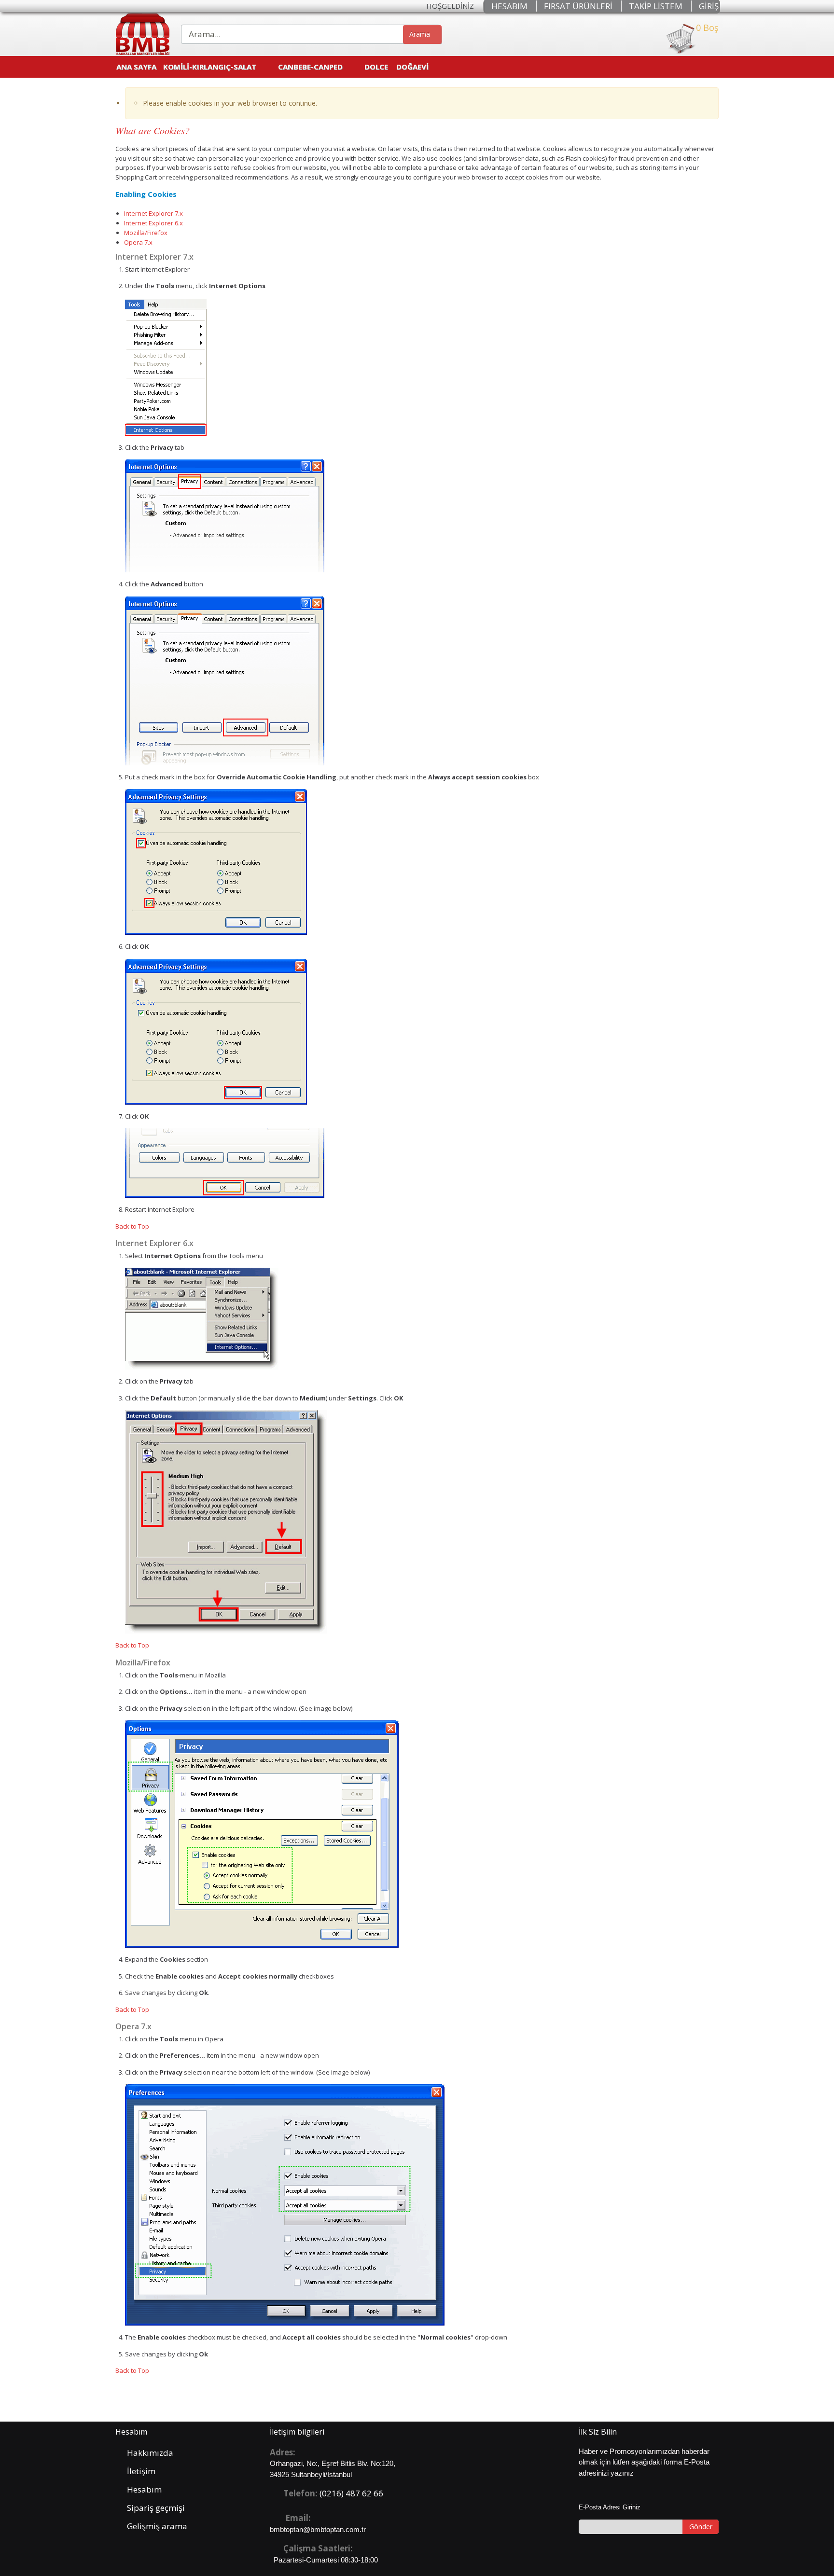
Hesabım (144, 2489)
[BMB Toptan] (142, 34)
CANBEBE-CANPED (310, 67)
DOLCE (376, 67)
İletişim (141, 2471)
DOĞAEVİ (412, 67)
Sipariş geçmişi (156, 2508)
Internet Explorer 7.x (153, 213)
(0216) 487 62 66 (351, 2493)
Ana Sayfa (136, 67)
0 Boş (707, 28)
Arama (420, 34)
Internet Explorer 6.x (153, 223)
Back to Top (132, 1226)
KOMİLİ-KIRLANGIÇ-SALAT (210, 67)
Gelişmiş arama (157, 2526)
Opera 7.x (138, 242)
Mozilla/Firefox (146, 233)
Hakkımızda (150, 2453)
